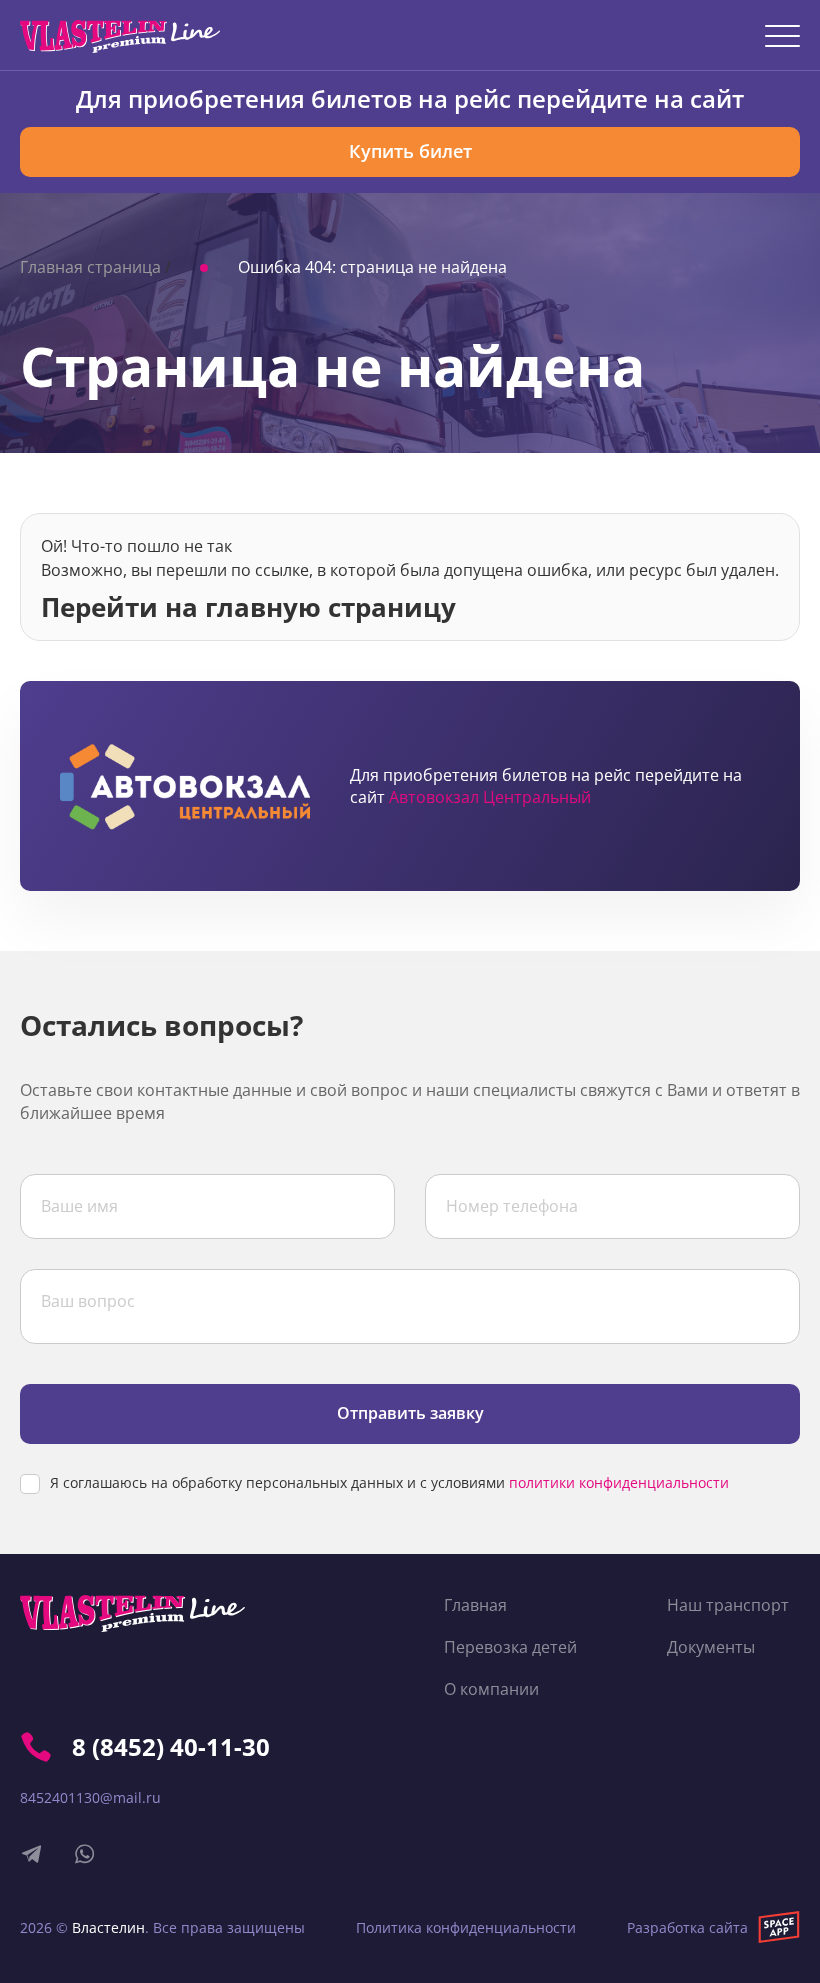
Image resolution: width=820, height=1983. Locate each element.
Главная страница (90, 267)
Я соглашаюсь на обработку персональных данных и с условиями (389, 1483)
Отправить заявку (410, 1413)
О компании (491, 1689)
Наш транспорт (728, 1605)
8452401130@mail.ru (90, 1797)
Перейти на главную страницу (248, 604)
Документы (711, 1647)
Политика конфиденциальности (466, 1927)
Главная (475, 1605)
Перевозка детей (510, 1647)
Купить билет (410, 151)
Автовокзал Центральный (490, 797)
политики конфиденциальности (619, 1482)
